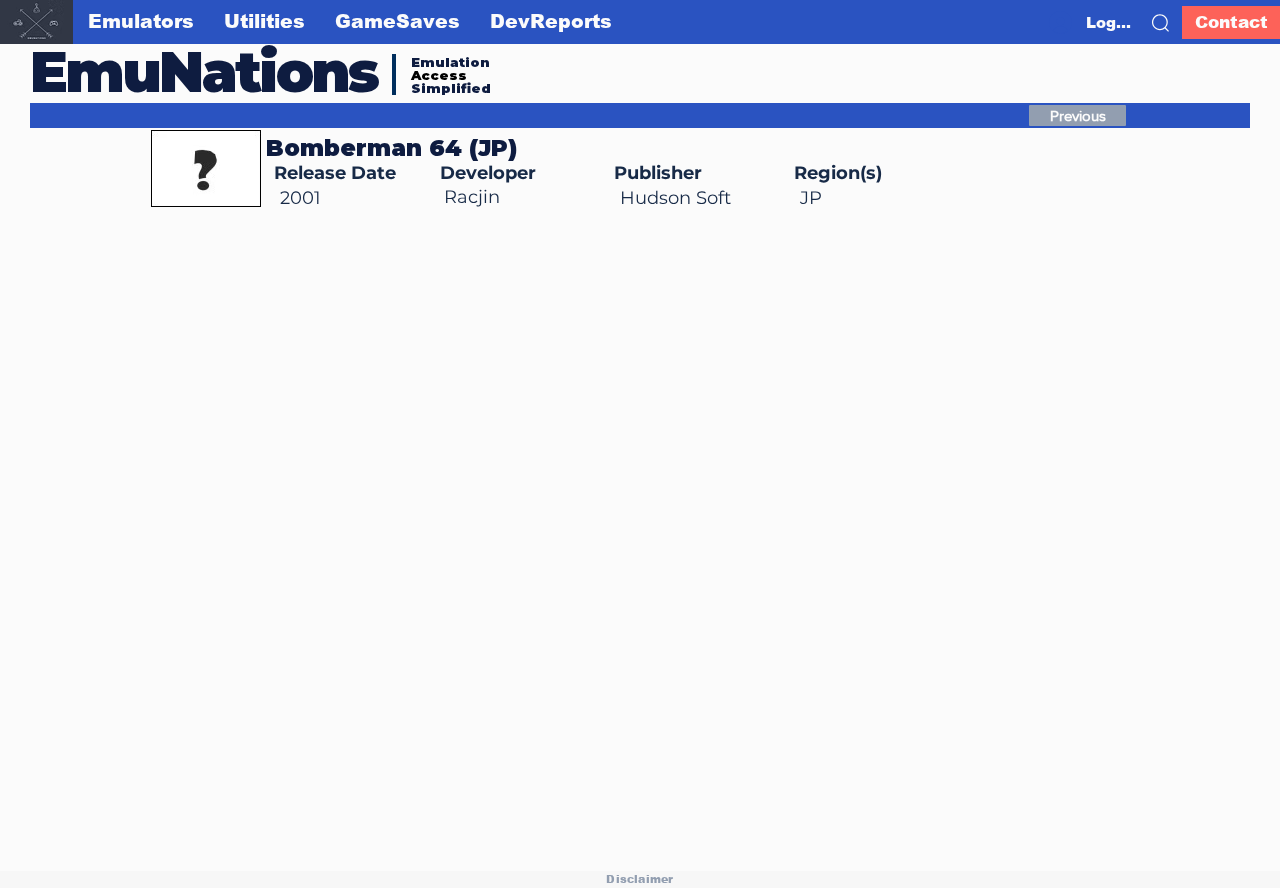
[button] (1160, 23)
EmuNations (204, 71)
